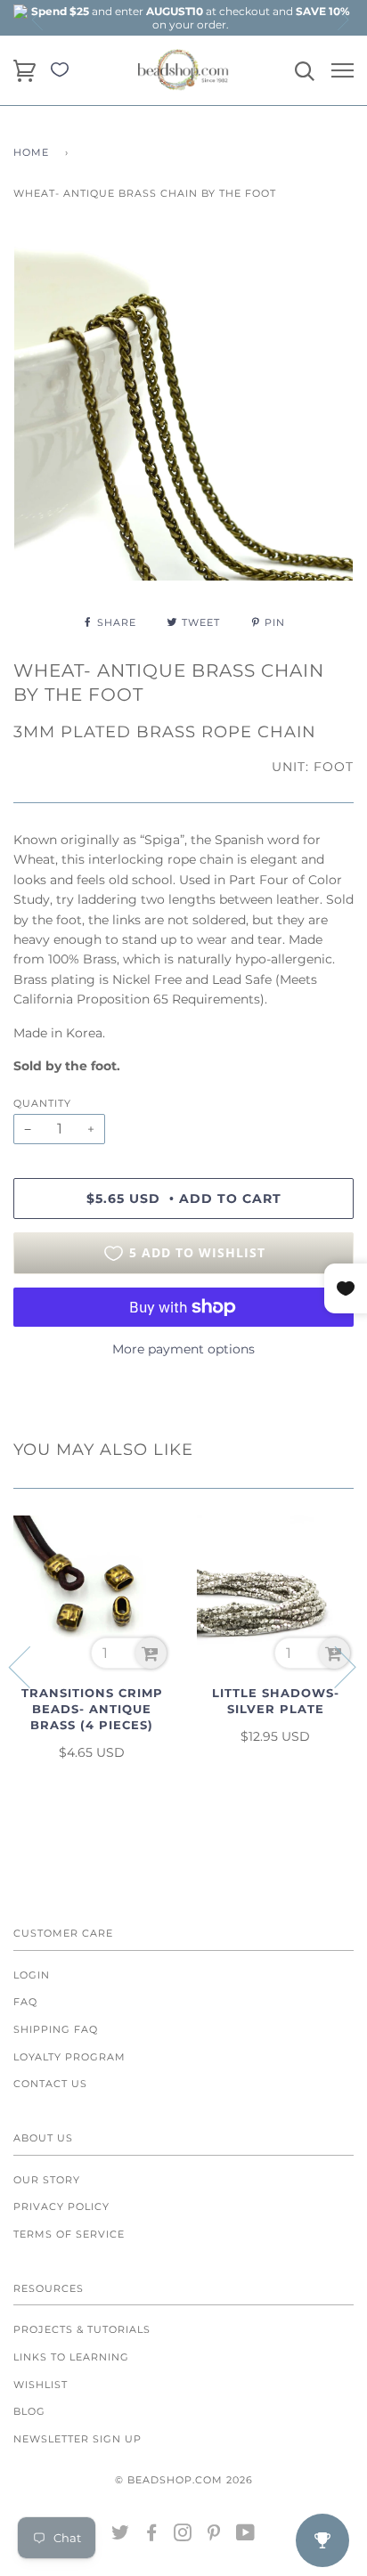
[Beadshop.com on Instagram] (183, 2536)
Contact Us (50, 2084)
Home (31, 152)
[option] (191, 18)
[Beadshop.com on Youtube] (246, 2536)
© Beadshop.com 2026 (184, 2480)
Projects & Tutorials (82, 2329)
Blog (29, 2411)
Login (32, 1975)
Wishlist (41, 2385)
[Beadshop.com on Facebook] (152, 2536)
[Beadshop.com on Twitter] (121, 2536)
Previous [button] (38, 20)
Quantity (42, 1103)
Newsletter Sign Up (77, 2439)
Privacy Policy (61, 2206)
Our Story (47, 2180)
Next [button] (342, 20)
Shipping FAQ (56, 2029)
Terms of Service (69, 2234)
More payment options (183, 1349)
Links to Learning (71, 2357)
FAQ (25, 2002)
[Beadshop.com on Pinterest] (214, 2536)
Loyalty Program (69, 2057)
